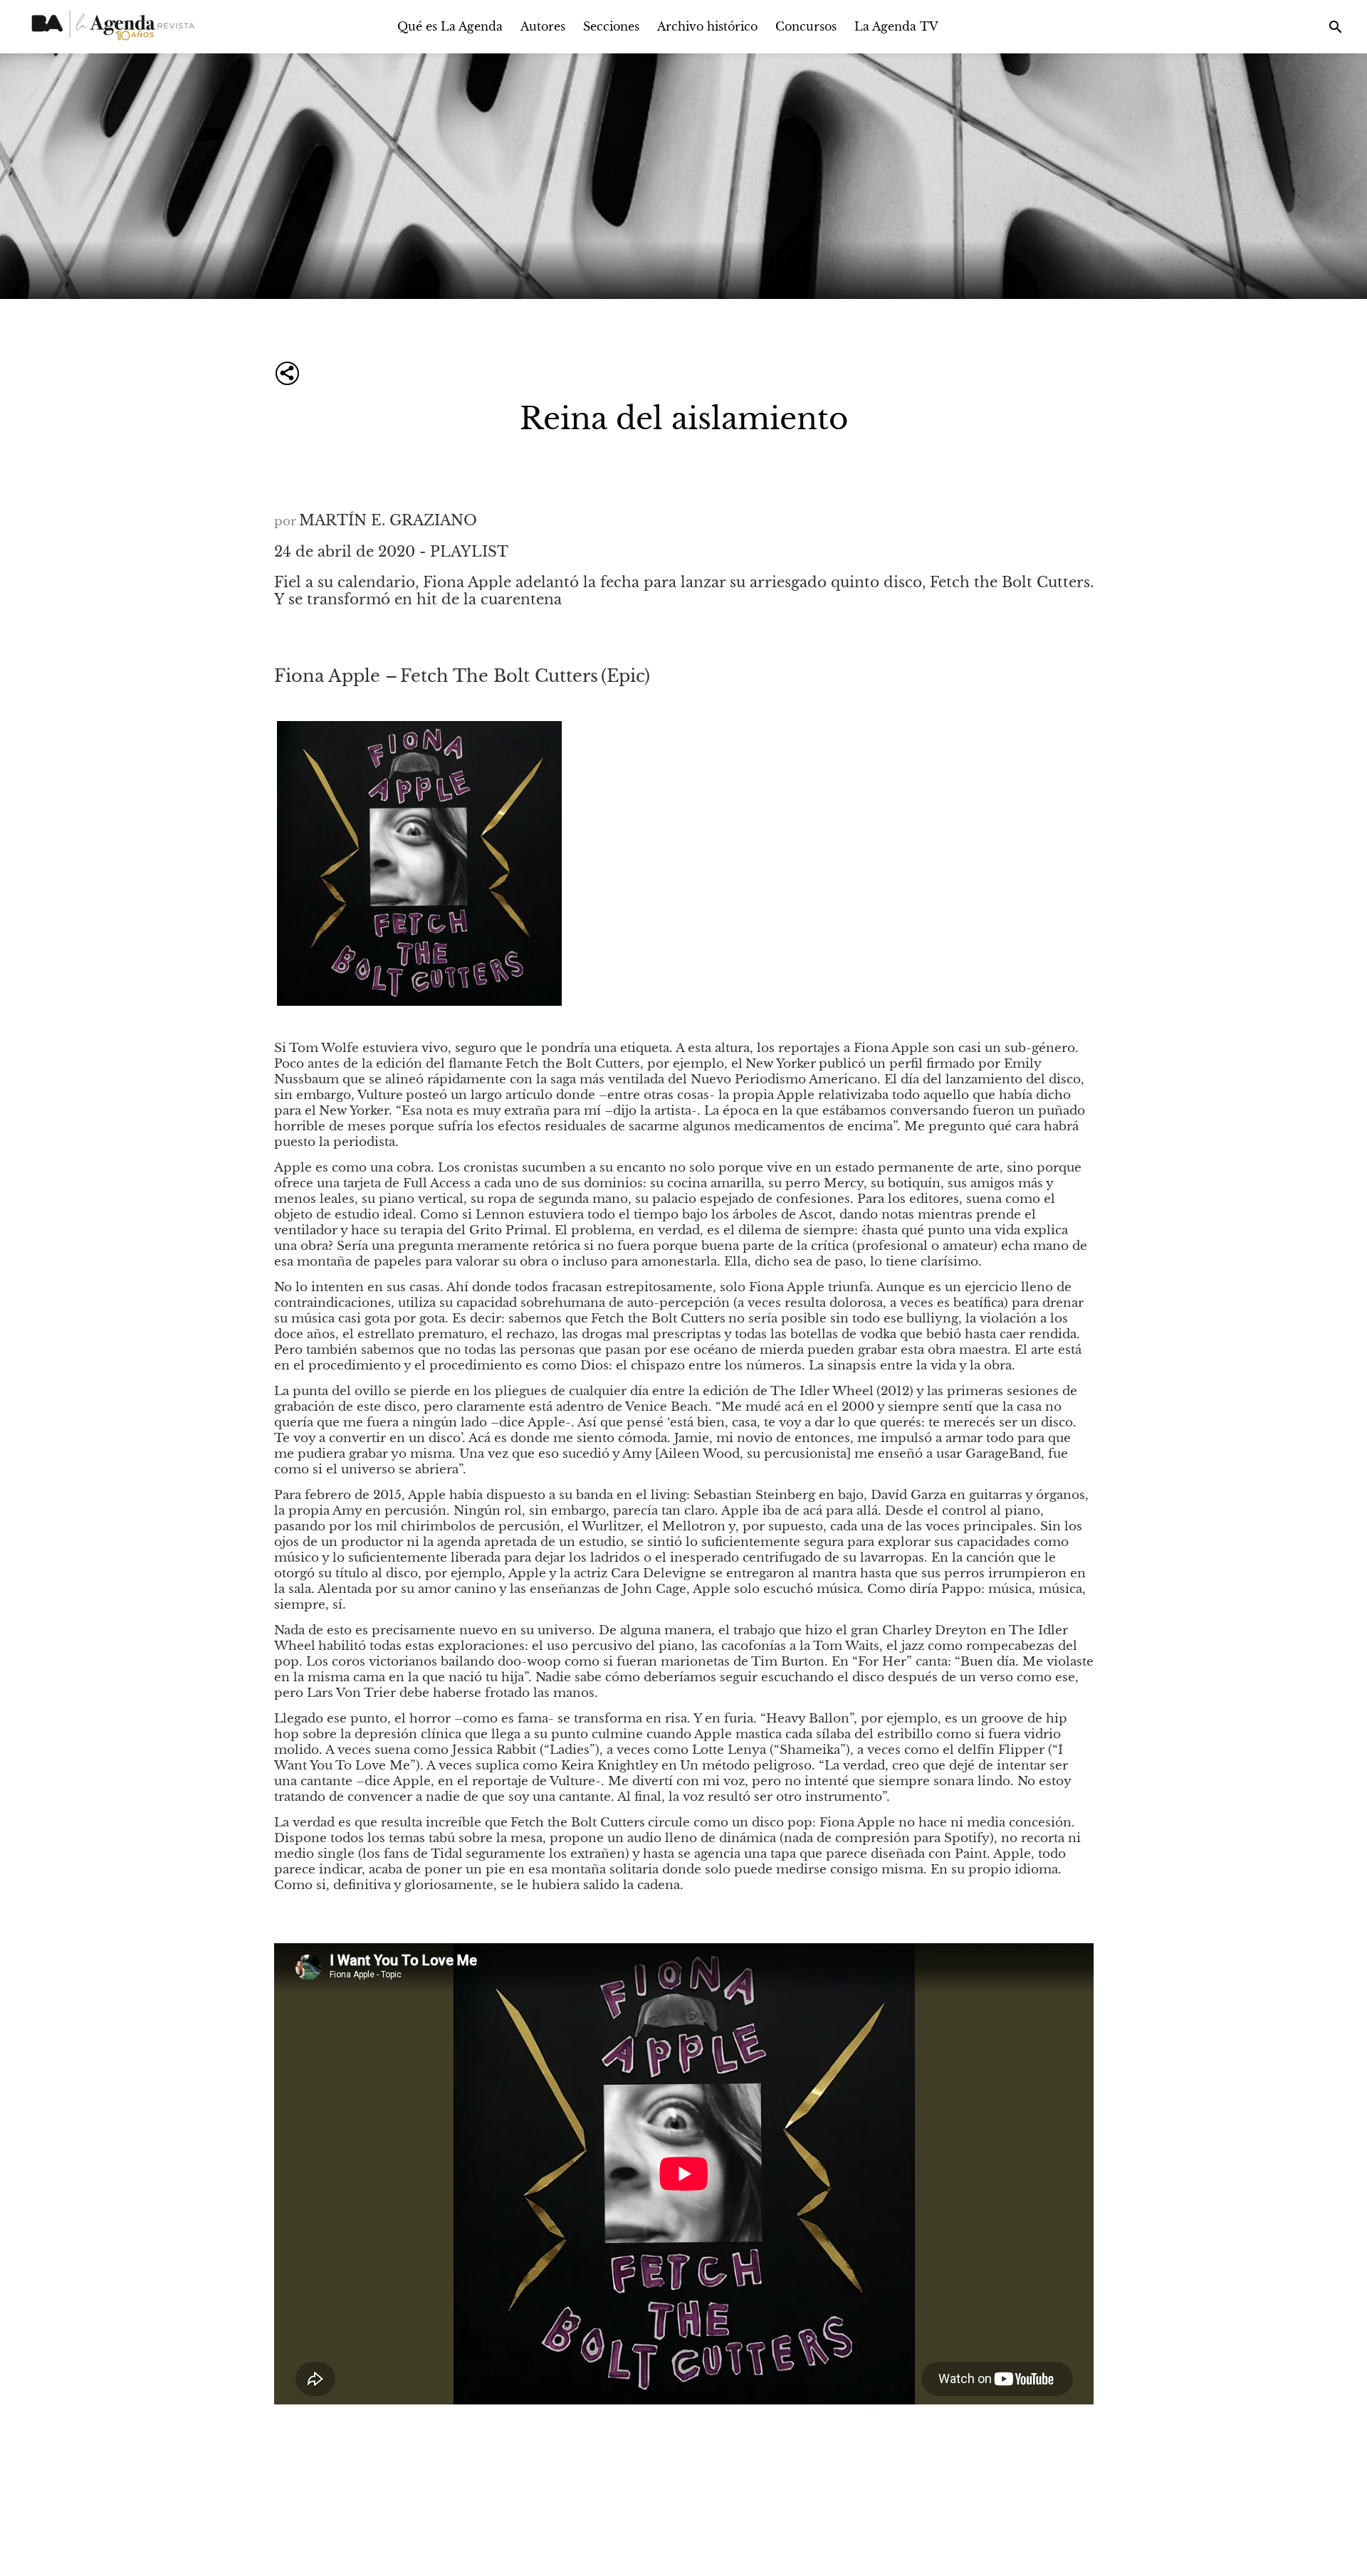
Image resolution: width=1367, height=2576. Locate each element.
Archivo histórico (707, 26)
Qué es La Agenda (450, 26)
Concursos (806, 26)
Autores (543, 26)
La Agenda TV (896, 26)
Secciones (611, 26)
